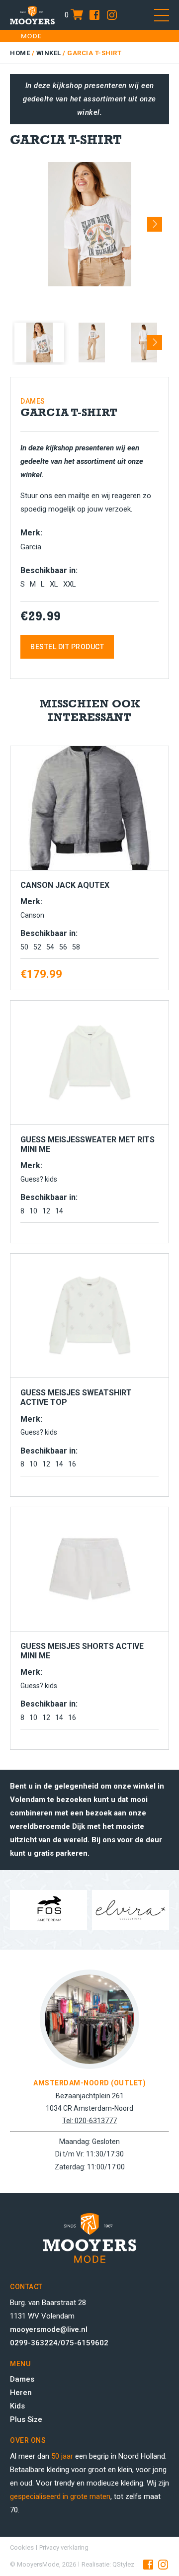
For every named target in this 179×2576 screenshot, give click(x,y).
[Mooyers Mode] (32, 15)
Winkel (49, 53)
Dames (22, 2379)
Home (20, 53)
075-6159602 (85, 2343)
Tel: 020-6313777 (89, 2121)
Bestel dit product (67, 647)
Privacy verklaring (64, 2547)
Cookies (22, 2547)
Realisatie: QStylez (108, 2564)
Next (155, 221)
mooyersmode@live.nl (49, 2329)
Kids (17, 2406)
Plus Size (26, 2419)
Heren (21, 2393)
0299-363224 (34, 2343)
